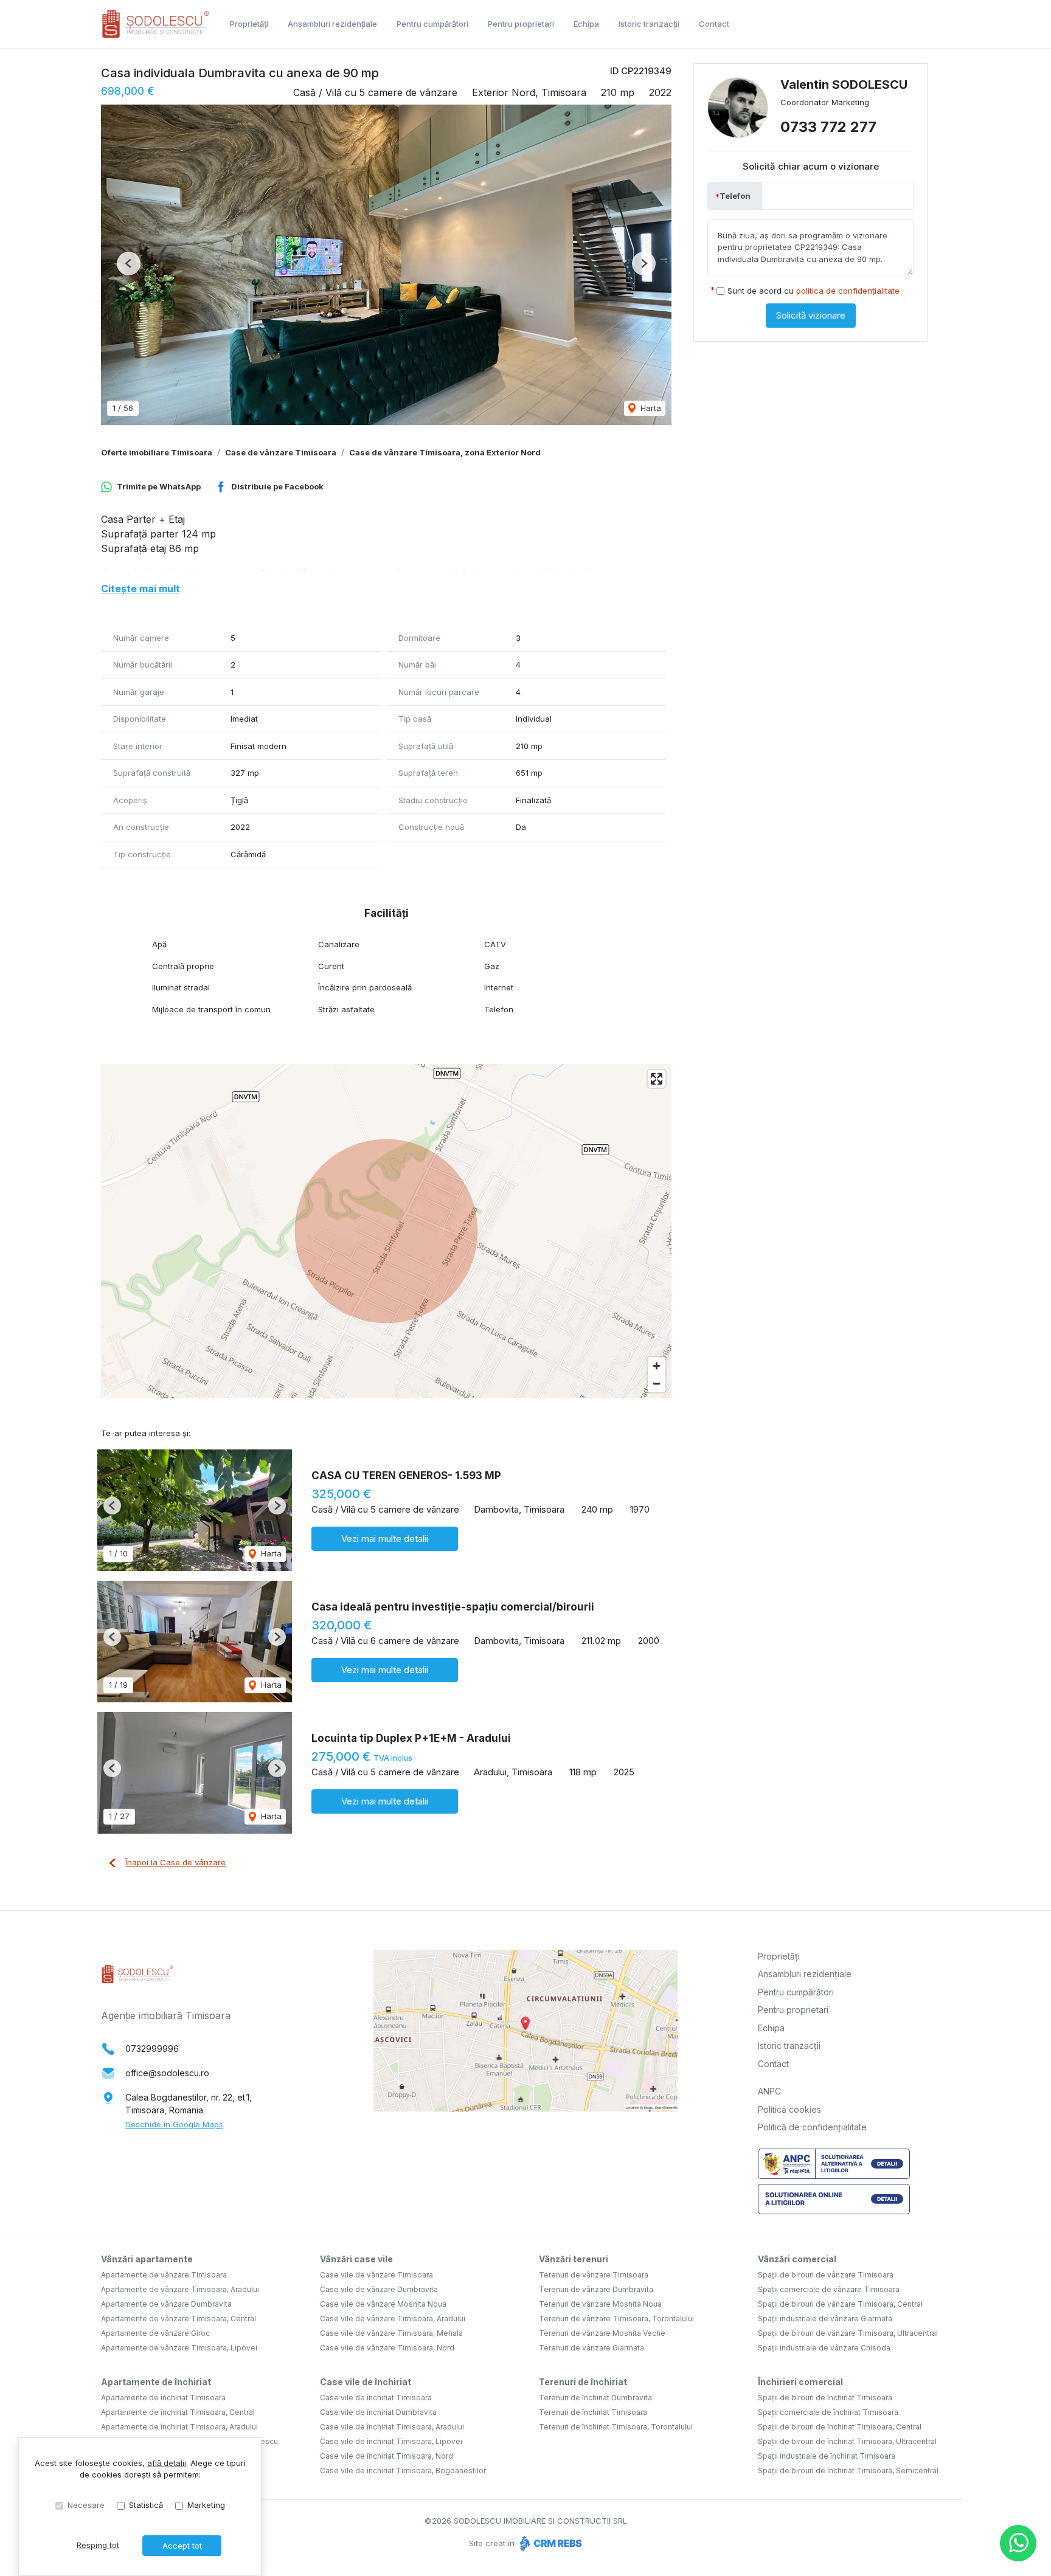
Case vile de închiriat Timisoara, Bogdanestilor (403, 2471)
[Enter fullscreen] (657, 1079)
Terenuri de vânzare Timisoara (594, 2275)
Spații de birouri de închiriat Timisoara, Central (840, 2427)
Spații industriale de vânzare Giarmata (825, 2319)
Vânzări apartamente (147, 2259)
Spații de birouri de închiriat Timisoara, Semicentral (848, 2471)
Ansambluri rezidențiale (332, 24)
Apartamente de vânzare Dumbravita (166, 2304)
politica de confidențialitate (848, 291)
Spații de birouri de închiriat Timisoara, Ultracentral (847, 2441)
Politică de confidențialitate (812, 2127)
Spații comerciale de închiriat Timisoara (828, 2412)
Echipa (586, 24)
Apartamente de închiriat (156, 2382)
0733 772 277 (828, 127)
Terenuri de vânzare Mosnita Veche (602, 2333)
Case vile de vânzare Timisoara (376, 2275)
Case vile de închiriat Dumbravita (378, 2412)
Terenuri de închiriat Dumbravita (595, 2398)
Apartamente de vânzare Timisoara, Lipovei (179, 2348)
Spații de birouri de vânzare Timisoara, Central (840, 2304)
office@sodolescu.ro (167, 2073)
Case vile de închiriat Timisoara (376, 2398)
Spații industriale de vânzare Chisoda (824, 2348)
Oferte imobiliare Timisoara (157, 452)
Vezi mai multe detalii (385, 1538)
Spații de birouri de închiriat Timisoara (825, 2398)
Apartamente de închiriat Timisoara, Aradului (179, 2427)
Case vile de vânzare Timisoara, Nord (387, 2348)
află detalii (167, 2463)
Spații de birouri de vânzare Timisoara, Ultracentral (848, 2333)
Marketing (206, 2505)
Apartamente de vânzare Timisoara (164, 2275)
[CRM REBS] (550, 2543)
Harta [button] (650, 408)
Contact (714, 24)
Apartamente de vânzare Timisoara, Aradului (180, 2289)
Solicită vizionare (811, 315)
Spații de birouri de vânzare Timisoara (826, 2275)
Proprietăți (249, 24)
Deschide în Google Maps (174, 2124)
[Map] (386, 1231)
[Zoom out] (657, 1383)
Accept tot (182, 2546)
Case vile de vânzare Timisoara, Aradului (393, 2319)
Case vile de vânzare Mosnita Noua (383, 2304)
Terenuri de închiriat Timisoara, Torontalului (616, 2427)
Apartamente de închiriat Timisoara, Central (178, 2412)
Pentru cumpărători (432, 24)
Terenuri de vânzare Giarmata (591, 2348)
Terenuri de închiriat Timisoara (593, 2412)
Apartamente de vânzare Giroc (155, 2333)
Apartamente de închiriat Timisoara (163, 2398)
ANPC (769, 2091)
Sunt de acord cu (813, 291)
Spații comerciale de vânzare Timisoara (829, 2289)
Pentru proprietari (521, 24)
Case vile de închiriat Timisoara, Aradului (392, 2427)
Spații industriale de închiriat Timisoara (827, 2456)
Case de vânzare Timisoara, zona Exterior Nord (445, 452)
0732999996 (152, 2049)
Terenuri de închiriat (583, 2382)
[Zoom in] (657, 1366)
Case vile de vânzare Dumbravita (379, 2289)
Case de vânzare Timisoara (281, 452)
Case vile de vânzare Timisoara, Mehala (391, 2333)
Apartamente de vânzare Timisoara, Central (179, 2319)
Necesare (86, 2505)
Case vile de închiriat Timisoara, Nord (387, 2456)
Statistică (146, 2505)
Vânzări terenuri (574, 2259)
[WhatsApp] (1018, 2543)
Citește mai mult (140, 589)
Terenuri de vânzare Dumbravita (596, 2289)
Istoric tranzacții (649, 24)
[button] (129, 264)
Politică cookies (789, 2109)
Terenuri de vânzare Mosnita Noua (600, 2304)
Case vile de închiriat (366, 2382)
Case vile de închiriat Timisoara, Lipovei (391, 2441)
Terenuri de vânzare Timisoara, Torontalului (616, 2319)
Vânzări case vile (356, 2259)
